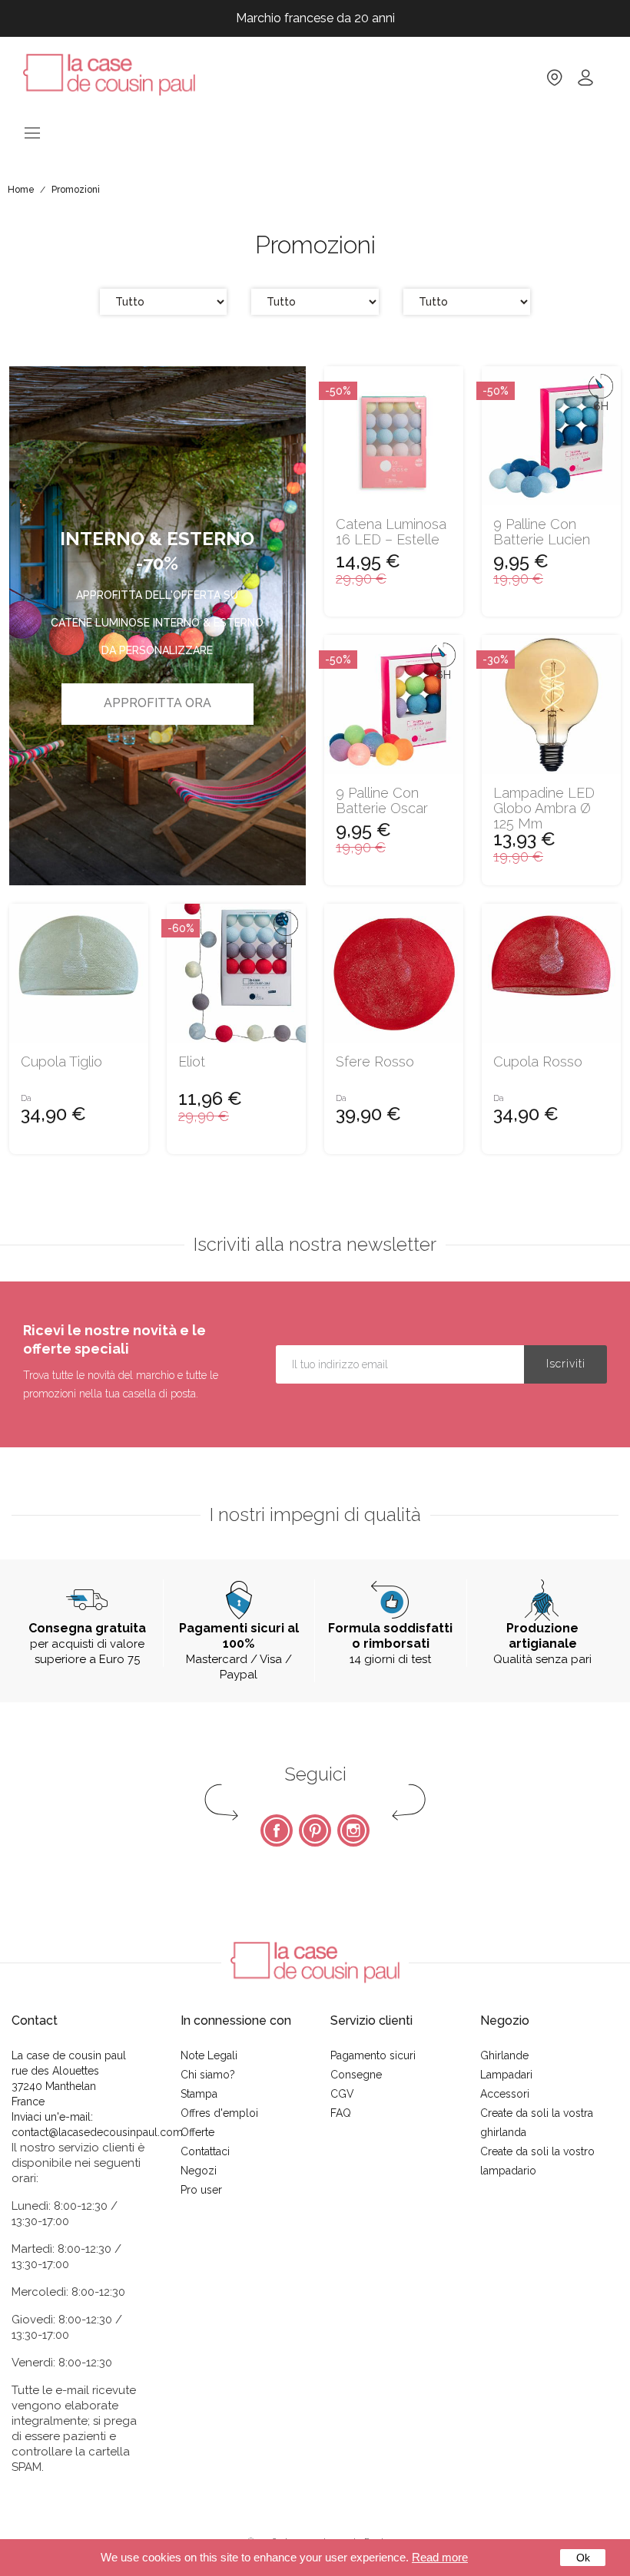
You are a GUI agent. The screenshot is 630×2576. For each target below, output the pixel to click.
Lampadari (506, 2075)
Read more (440, 2557)
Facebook (277, 1830)
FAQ (341, 2113)
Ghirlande (504, 2055)
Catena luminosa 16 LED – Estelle (391, 532)
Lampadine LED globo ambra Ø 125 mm (544, 808)
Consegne (356, 2075)
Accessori (505, 2094)
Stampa (199, 2094)
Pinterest (315, 1830)
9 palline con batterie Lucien (542, 532)
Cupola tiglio (61, 1062)
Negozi (199, 2171)
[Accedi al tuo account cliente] (585, 83)
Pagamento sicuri (373, 2055)
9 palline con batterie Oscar (382, 801)
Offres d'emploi (219, 2113)
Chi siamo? (208, 2075)
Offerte (197, 2132)
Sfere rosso (375, 1062)
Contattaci (205, 2151)
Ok (583, 2558)
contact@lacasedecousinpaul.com (97, 2132)
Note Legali (209, 2055)
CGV (342, 2094)
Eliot (192, 1062)
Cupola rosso (538, 1062)
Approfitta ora (157, 703)
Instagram (353, 1830)
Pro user (201, 2190)
